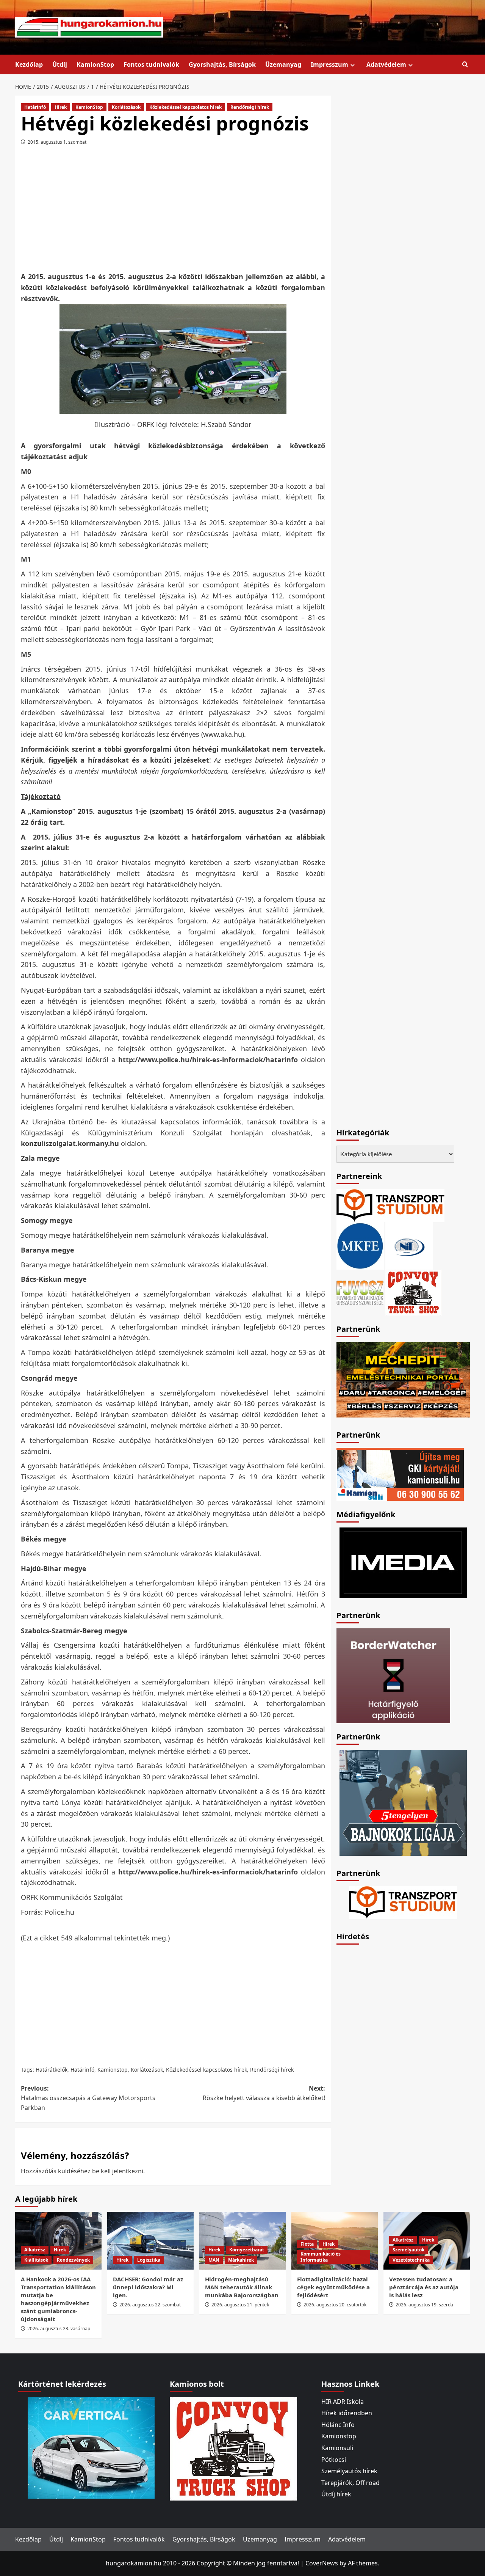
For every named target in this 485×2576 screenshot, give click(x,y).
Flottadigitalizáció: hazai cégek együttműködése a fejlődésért (333, 2287)
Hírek (61, 107)
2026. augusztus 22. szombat (150, 2305)
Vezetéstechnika (411, 2260)
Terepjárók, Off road (350, 2483)
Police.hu (59, 1912)
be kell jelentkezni (118, 2171)
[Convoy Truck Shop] (233, 2448)
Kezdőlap (29, 64)
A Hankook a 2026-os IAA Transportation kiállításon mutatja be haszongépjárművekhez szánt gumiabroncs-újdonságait (58, 2299)
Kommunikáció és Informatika (321, 2257)
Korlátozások (126, 107)
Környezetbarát (247, 2250)
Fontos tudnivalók (151, 64)
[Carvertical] (91, 2447)
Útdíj (60, 64)
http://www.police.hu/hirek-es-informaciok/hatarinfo (208, 1060)
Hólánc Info (338, 2425)
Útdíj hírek (336, 2494)
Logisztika (149, 2260)
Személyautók (408, 2250)
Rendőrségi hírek (250, 107)
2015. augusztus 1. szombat (57, 142)
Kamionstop (113, 2070)
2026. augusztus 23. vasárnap (59, 2329)
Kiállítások (36, 2260)
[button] (465, 65)
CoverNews (322, 2563)
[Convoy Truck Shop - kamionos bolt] (413, 1292)
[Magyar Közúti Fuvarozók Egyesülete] (360, 1245)
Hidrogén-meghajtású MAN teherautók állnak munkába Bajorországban (242, 2287)
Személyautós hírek (349, 2471)
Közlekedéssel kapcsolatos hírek (185, 107)
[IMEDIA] (403, 1562)
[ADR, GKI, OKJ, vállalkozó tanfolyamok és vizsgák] (390, 1205)
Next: (264, 2093)
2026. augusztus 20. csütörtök (335, 2305)
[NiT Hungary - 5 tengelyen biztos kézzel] (403, 1802)
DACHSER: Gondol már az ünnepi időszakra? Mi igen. (148, 2287)
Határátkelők (52, 2070)
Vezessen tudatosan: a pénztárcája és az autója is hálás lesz (424, 2287)
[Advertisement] (173, 211)
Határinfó (35, 107)
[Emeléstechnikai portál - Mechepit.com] (403, 1379)
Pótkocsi (334, 2460)
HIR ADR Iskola (343, 2402)
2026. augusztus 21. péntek (240, 2305)
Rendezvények (73, 2260)
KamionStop (95, 64)
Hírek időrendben (347, 2413)
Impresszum (329, 64)
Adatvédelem (386, 64)
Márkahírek (241, 2260)
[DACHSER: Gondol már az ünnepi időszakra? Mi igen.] (150, 2241)
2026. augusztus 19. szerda (424, 2305)
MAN (214, 2260)
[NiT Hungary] (409, 1245)
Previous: (88, 2098)
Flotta (307, 2244)
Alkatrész (35, 2250)
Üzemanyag (283, 64)
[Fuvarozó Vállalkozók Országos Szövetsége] (360, 1292)
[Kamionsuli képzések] (400, 1474)
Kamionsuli (337, 2448)
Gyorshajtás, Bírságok (222, 64)
